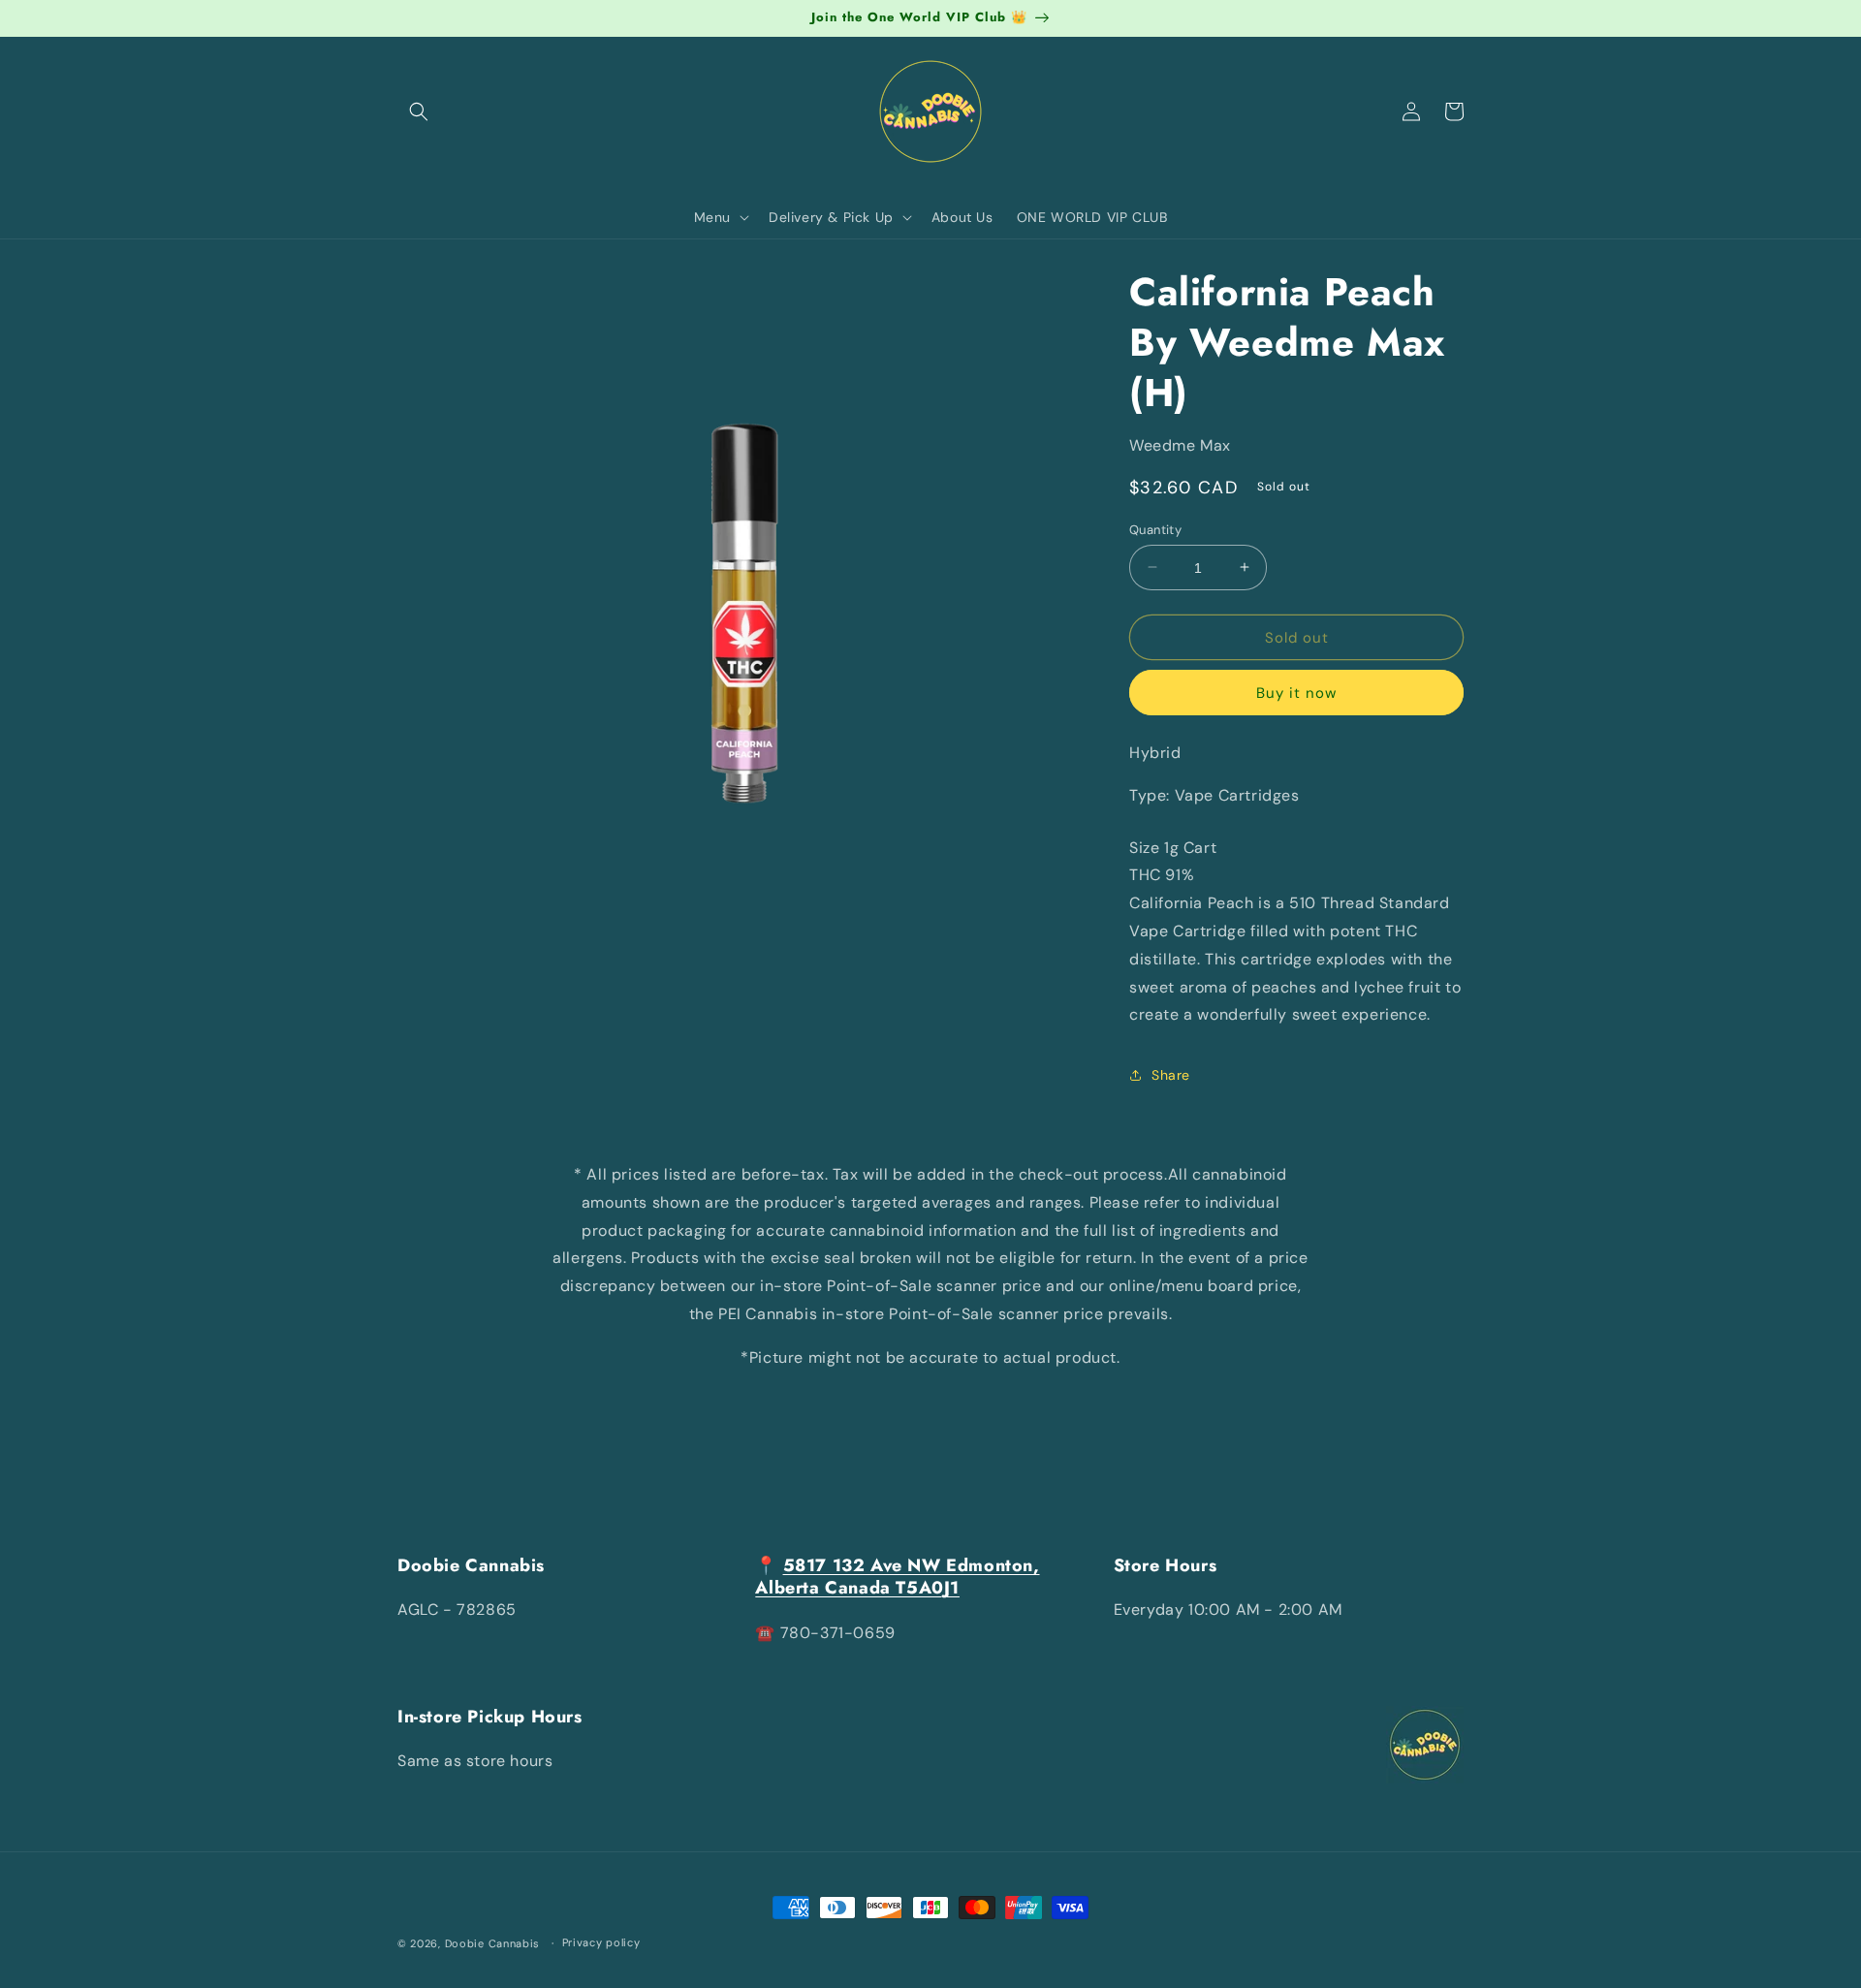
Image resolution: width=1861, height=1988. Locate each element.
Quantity (1155, 529)
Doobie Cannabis (493, 1943)
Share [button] (1171, 1074)
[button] (419, 111)
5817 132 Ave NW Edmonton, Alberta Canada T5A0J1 (897, 1577)
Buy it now (1296, 693)
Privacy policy (601, 1942)
